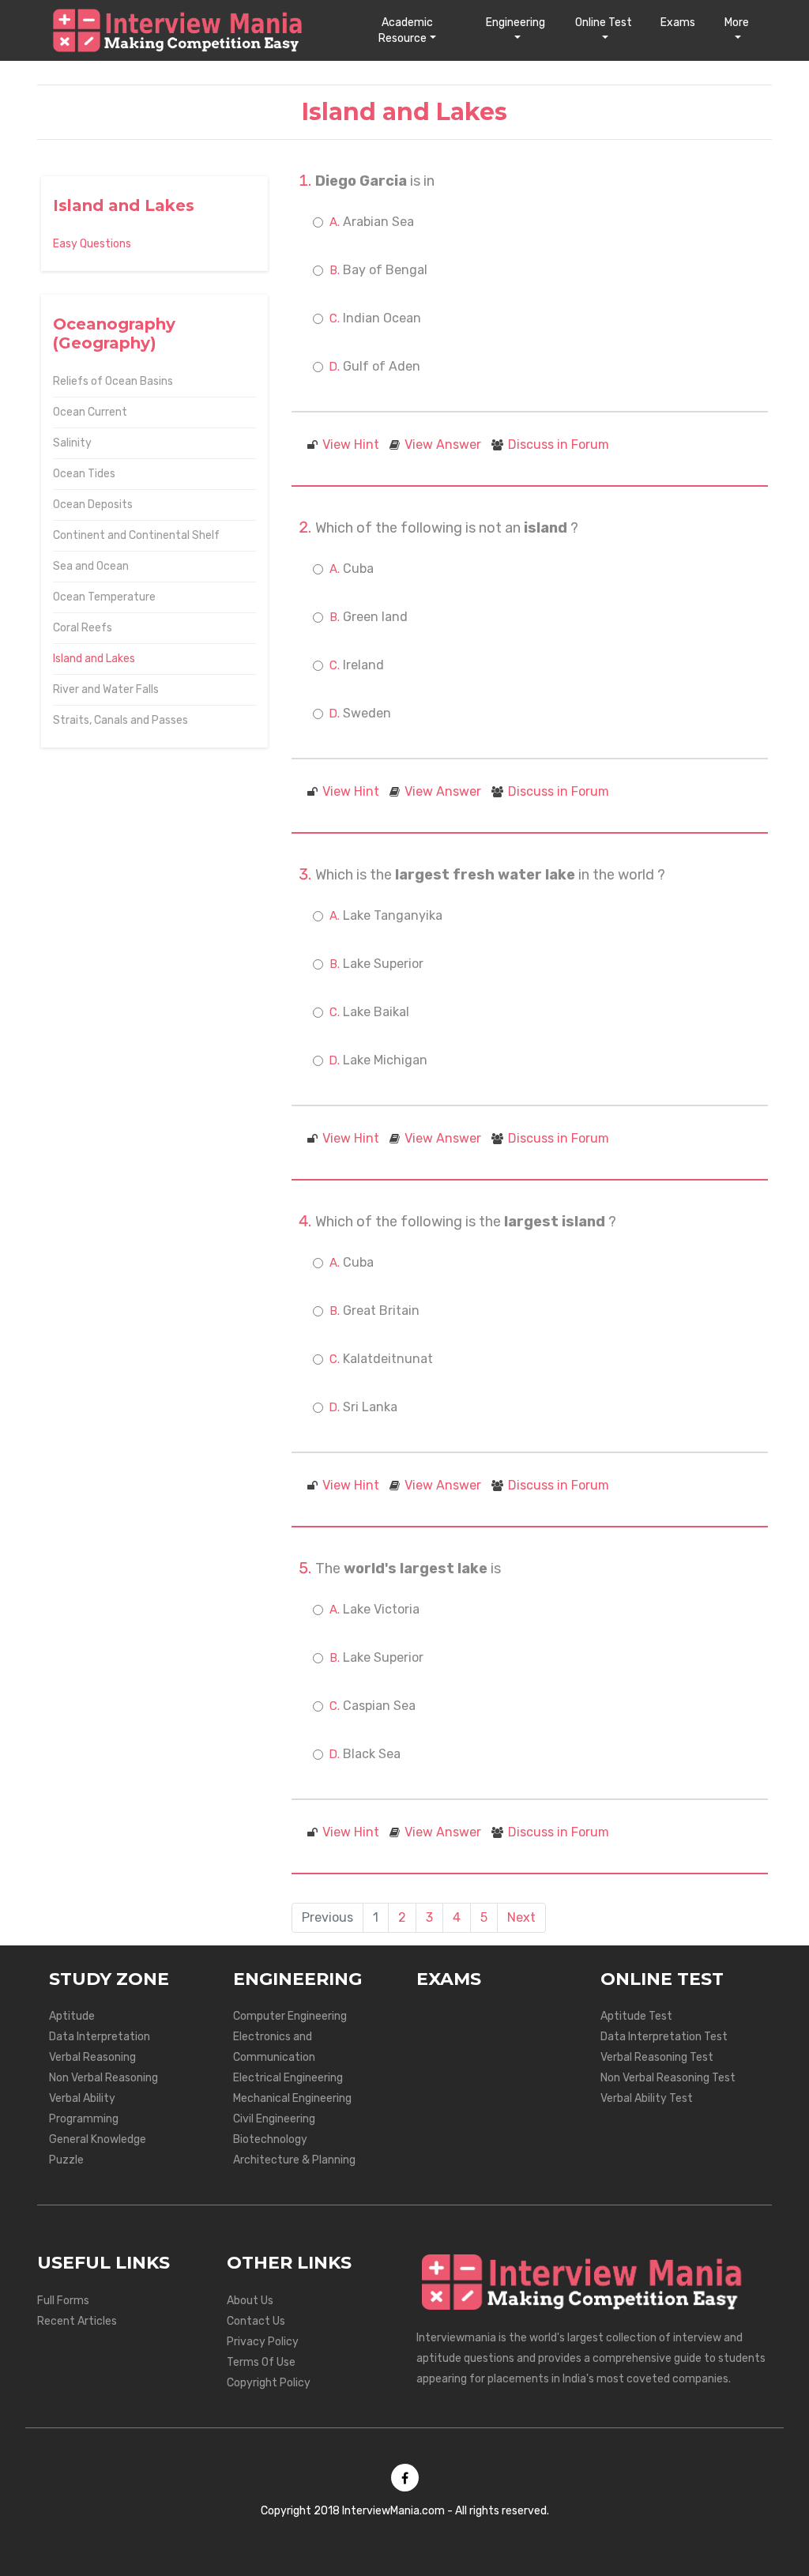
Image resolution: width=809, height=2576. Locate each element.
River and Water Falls (106, 689)
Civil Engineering (274, 2119)
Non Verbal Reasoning (103, 2078)
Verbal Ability (82, 2098)
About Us (250, 2301)
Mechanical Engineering (292, 2098)
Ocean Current (90, 412)
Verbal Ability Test (647, 2098)
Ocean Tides (84, 474)
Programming (84, 2119)
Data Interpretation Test (664, 2037)
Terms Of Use (261, 2362)
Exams (678, 23)
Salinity (72, 443)
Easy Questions (92, 244)
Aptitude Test (636, 2016)
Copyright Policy (269, 2383)
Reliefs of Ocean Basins (113, 381)
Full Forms (63, 2301)
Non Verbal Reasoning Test (668, 2078)
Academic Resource (406, 30)
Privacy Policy (263, 2342)
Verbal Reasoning (92, 2057)
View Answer (443, 444)
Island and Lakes (94, 659)
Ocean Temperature (104, 597)
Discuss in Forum (559, 444)
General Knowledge (98, 2139)
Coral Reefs (83, 628)
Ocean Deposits (93, 505)
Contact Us (256, 2321)
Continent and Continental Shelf (136, 535)
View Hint (351, 444)
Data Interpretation (100, 2037)
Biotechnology (270, 2139)
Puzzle (66, 2160)
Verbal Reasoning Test (657, 2057)
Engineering (516, 23)
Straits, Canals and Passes (120, 720)
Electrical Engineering (288, 2078)
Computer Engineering (290, 2016)
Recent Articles (77, 2321)
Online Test (604, 23)
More (737, 23)
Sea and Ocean (91, 566)
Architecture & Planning (294, 2160)
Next (521, 1917)
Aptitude (72, 2016)
